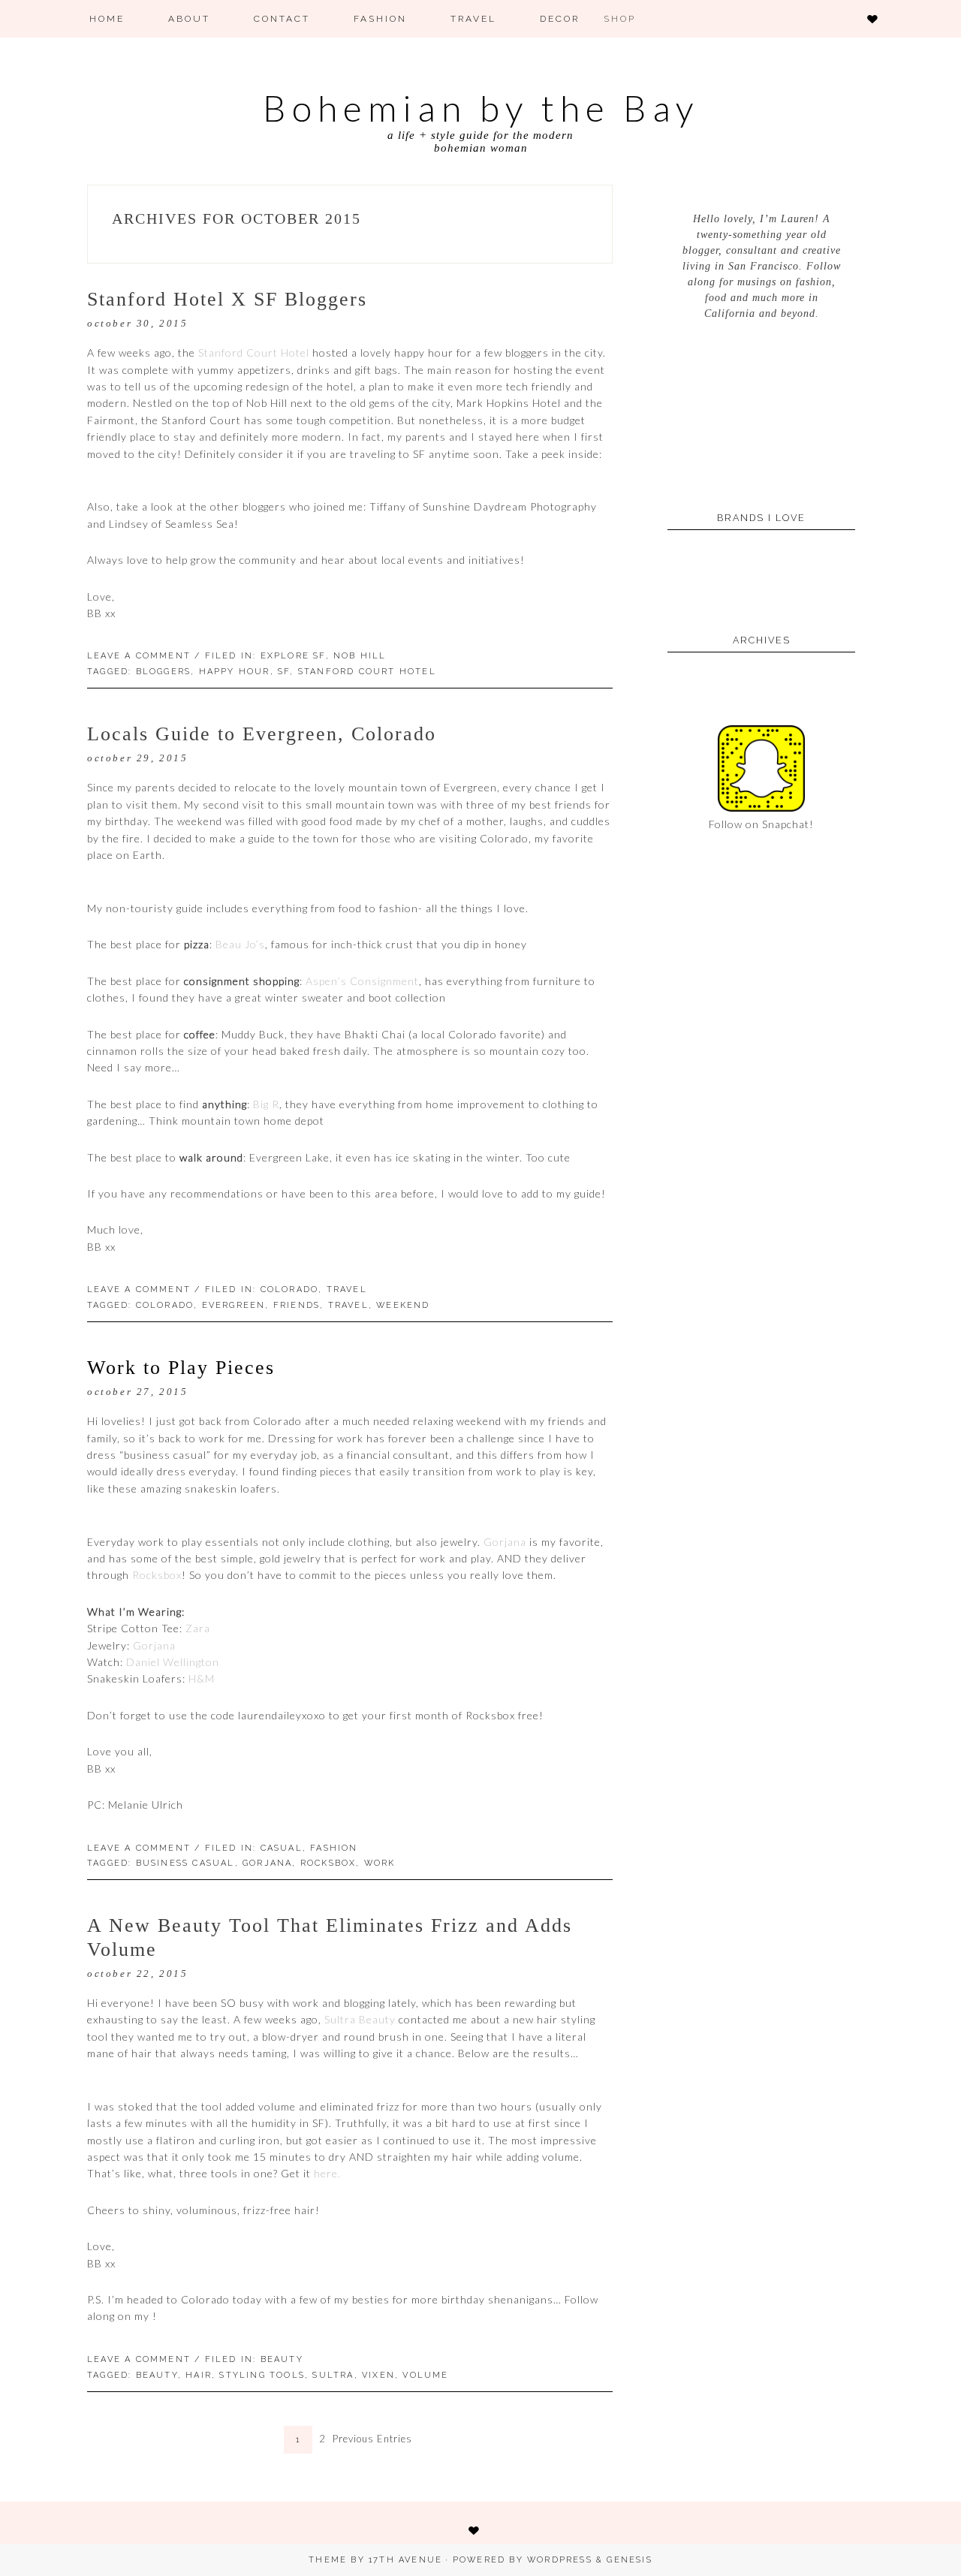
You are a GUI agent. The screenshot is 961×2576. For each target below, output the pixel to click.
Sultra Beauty (360, 2019)
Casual (282, 1848)
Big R (266, 1104)
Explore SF (293, 656)
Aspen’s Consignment (362, 981)
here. (327, 2173)
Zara (198, 1628)
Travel (347, 1290)
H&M (202, 1678)
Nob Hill (360, 656)
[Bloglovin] (878, 19)
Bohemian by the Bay (481, 108)
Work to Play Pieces (181, 1368)
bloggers (164, 672)
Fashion (334, 1848)
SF (284, 672)
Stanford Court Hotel (254, 353)
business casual (185, 1863)
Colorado (290, 1290)
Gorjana (505, 1542)
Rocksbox (157, 1575)
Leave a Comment (139, 1848)
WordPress (560, 2560)
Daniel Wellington (173, 1662)
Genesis (629, 2560)
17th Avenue (405, 2560)
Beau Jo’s (240, 944)
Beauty (282, 2359)
